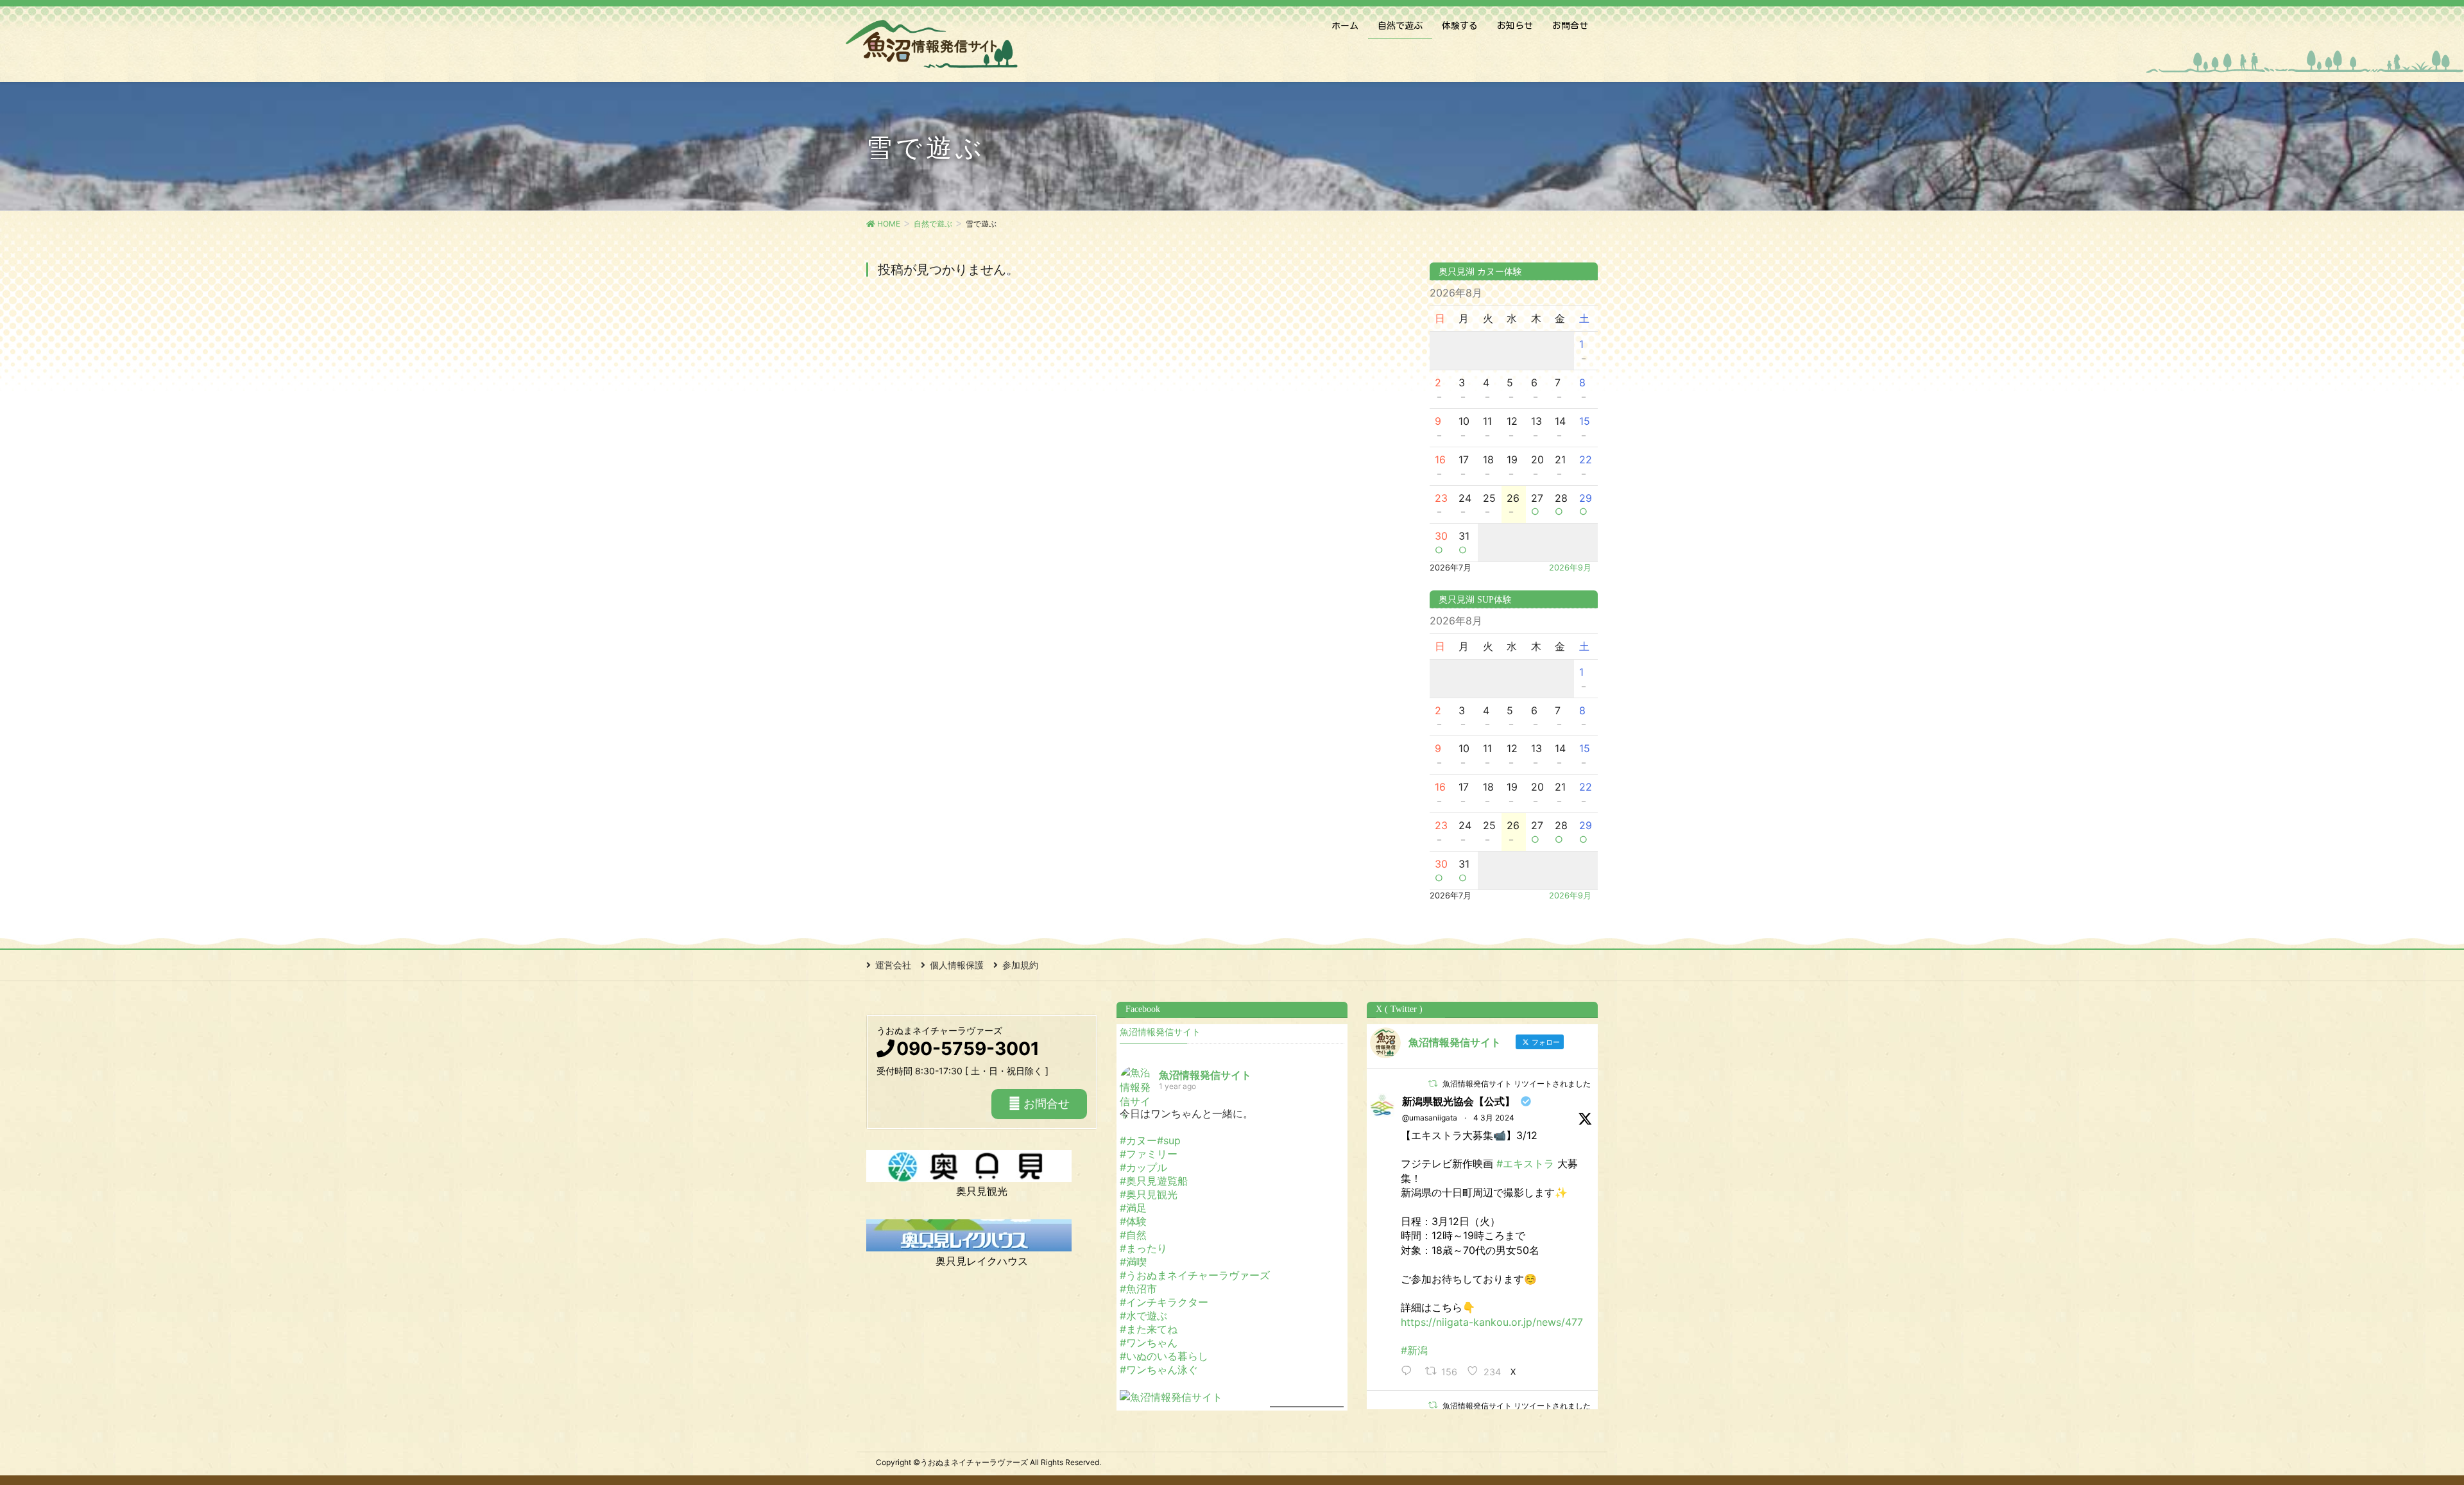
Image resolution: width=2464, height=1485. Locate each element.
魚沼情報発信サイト (1160, 1032)
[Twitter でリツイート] (1433, 1084)
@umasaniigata (1430, 1118)
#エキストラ (1525, 1163)
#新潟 (1414, 1350)
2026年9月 (1570, 568)
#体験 (1133, 1221)
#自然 (1133, 1235)
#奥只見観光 (1149, 1194)
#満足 (1133, 1208)
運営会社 (893, 965)
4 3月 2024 (1494, 1118)
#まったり (1143, 1248)
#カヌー (1138, 1140)
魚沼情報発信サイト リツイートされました (1517, 1084)
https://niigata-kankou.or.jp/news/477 (1492, 1322)
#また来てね (1149, 1329)
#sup (1169, 1140)
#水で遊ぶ (1143, 1316)
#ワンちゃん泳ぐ (1159, 1369)
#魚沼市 (1138, 1289)
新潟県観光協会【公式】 (1459, 1101)
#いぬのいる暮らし (1164, 1356)
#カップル (1143, 1167)
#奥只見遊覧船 (1154, 1181)
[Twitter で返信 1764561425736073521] (1410, 1372)
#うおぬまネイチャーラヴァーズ (1195, 1275)
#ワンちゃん (1149, 1343)
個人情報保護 (957, 965)
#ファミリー (1149, 1154)
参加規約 (1020, 965)
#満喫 (1133, 1262)
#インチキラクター (1164, 1302)
